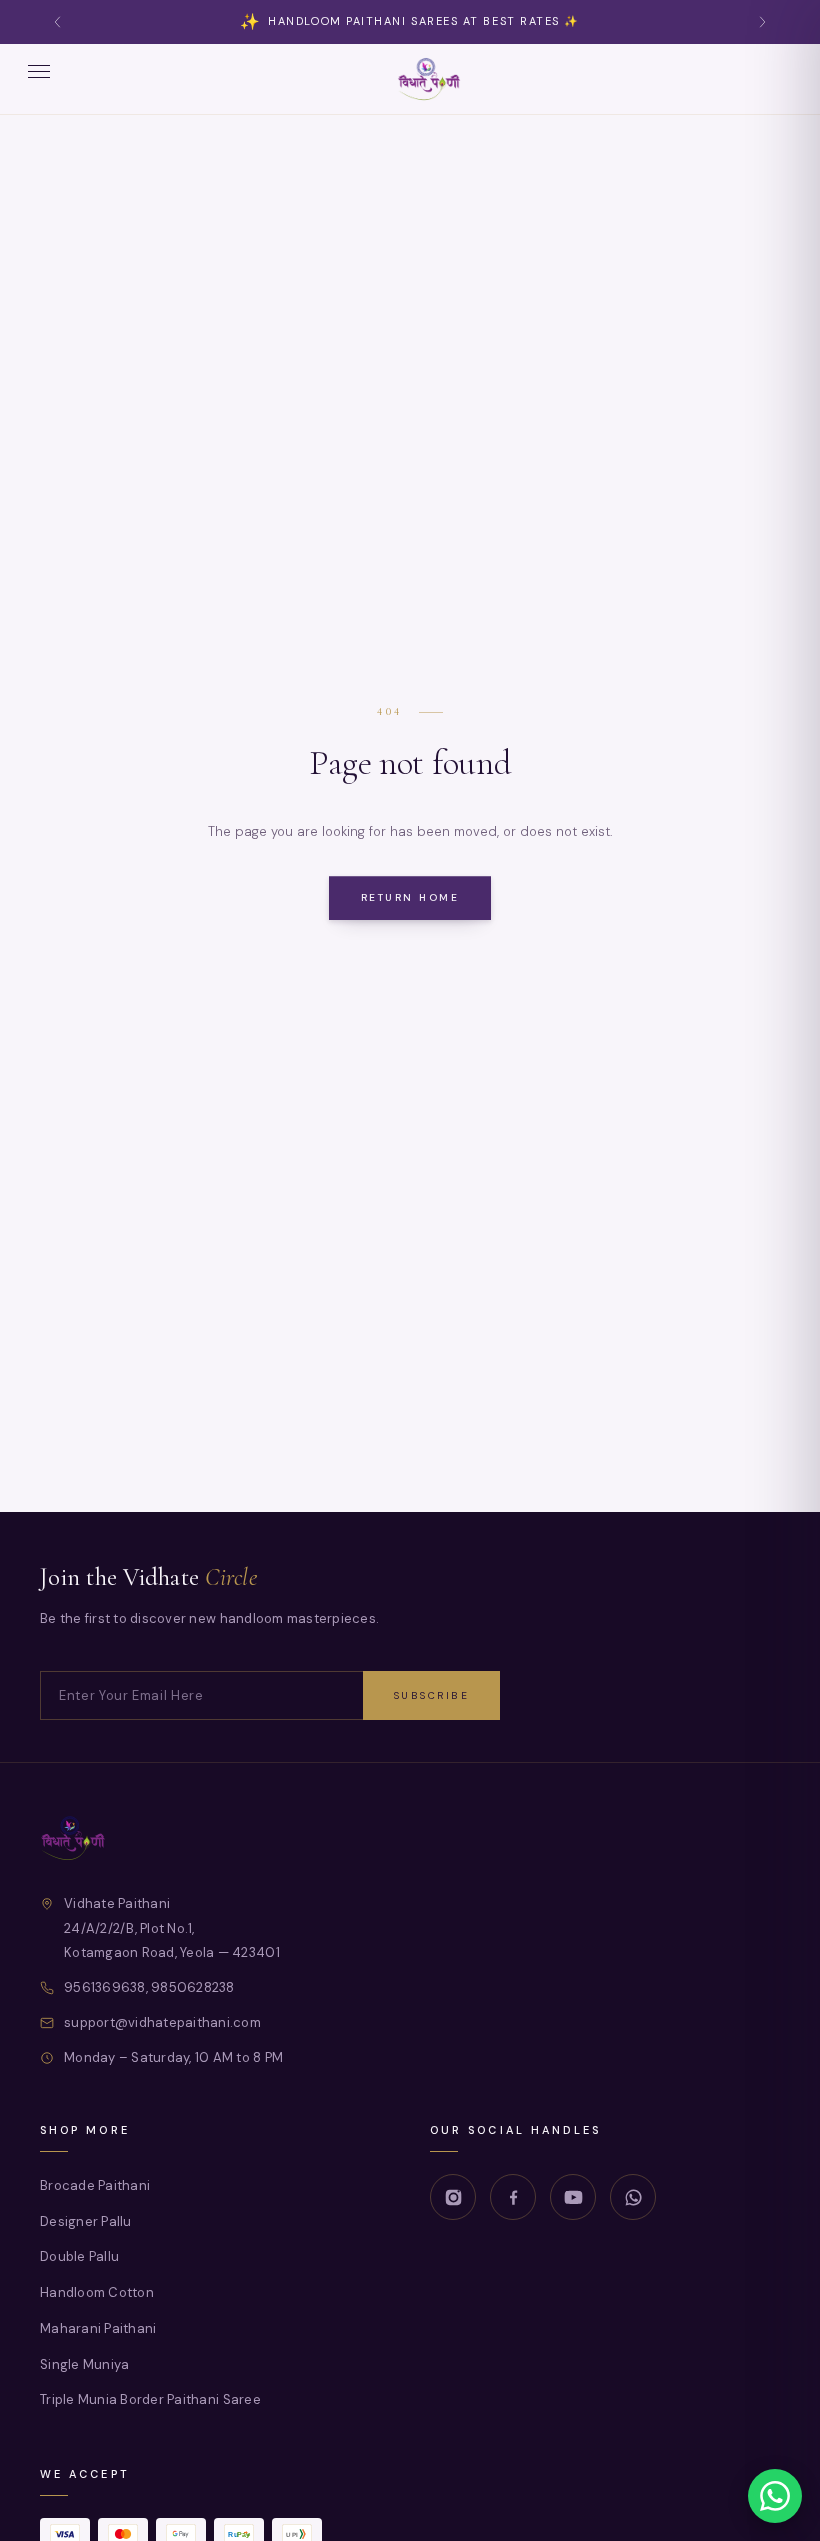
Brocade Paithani (95, 2185)
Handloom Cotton (97, 2292)
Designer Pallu (86, 2220)
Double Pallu (79, 2256)
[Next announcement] (762, 22)
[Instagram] (453, 2197)
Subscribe (432, 1695)
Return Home (410, 897)
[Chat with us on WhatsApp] (775, 2496)
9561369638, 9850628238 (149, 1987)
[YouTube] (573, 2197)
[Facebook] (513, 2197)
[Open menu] (39, 79)
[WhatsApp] (633, 2197)
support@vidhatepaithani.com (162, 2021)
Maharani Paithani (98, 2327)
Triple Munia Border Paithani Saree (150, 2399)
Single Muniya (84, 2363)
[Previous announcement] (58, 22)
